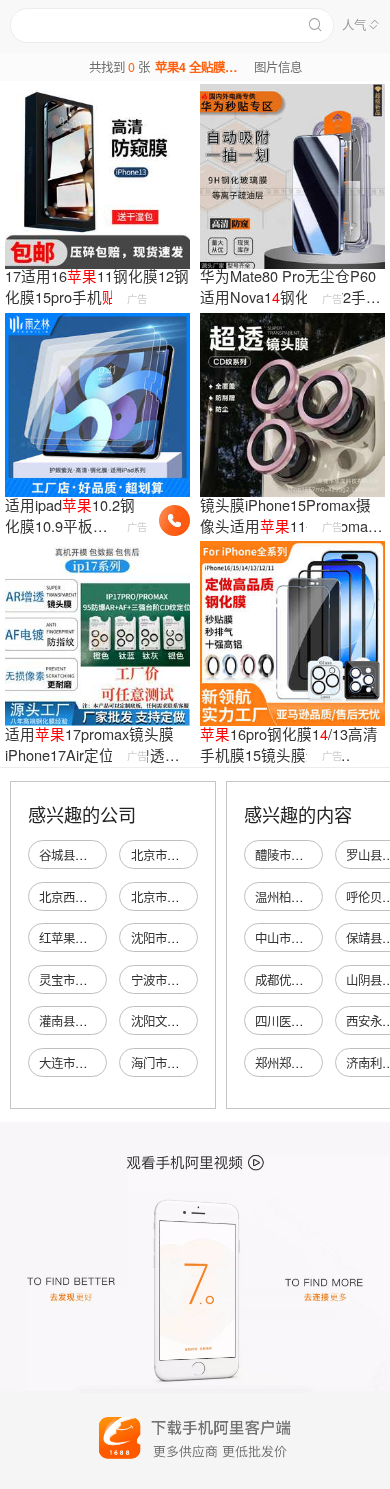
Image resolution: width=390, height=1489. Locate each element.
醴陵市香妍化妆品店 (309, 855)
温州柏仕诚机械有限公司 (321, 897)
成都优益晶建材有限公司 (321, 980)
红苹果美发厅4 (78, 938)
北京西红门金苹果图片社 (105, 897)
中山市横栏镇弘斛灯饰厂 (321, 938)
